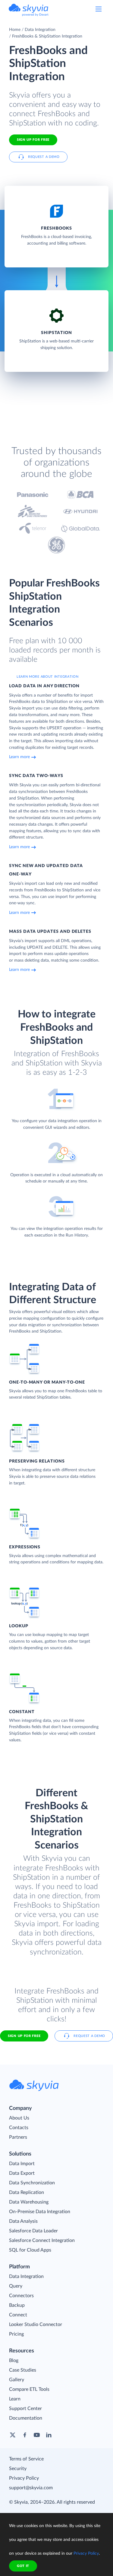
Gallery (17, 2380)
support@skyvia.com (31, 2488)
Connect (18, 2315)
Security (18, 2469)
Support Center (25, 2409)
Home (15, 30)
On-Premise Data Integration (40, 2212)
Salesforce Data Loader (33, 2231)
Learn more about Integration (48, 677)
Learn (15, 2399)
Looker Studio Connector (36, 2324)
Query (16, 2286)
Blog (14, 2361)
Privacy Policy (24, 2478)
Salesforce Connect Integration (42, 2240)
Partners (18, 2137)
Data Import (22, 2164)
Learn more (19, 757)
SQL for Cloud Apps (30, 2250)
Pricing (16, 2334)
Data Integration (40, 30)
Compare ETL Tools (29, 2389)
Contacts (19, 2128)
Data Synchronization (32, 2183)
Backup (17, 2305)
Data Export (22, 2173)
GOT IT (23, 2566)
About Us (19, 2118)
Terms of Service (26, 2459)
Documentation (26, 2418)
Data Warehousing (29, 2202)
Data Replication (27, 2192)
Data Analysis (23, 2221)
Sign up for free (24, 2036)
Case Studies (23, 2370)
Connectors (21, 2296)
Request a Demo (44, 157)
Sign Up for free (33, 140)
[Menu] (99, 9)
